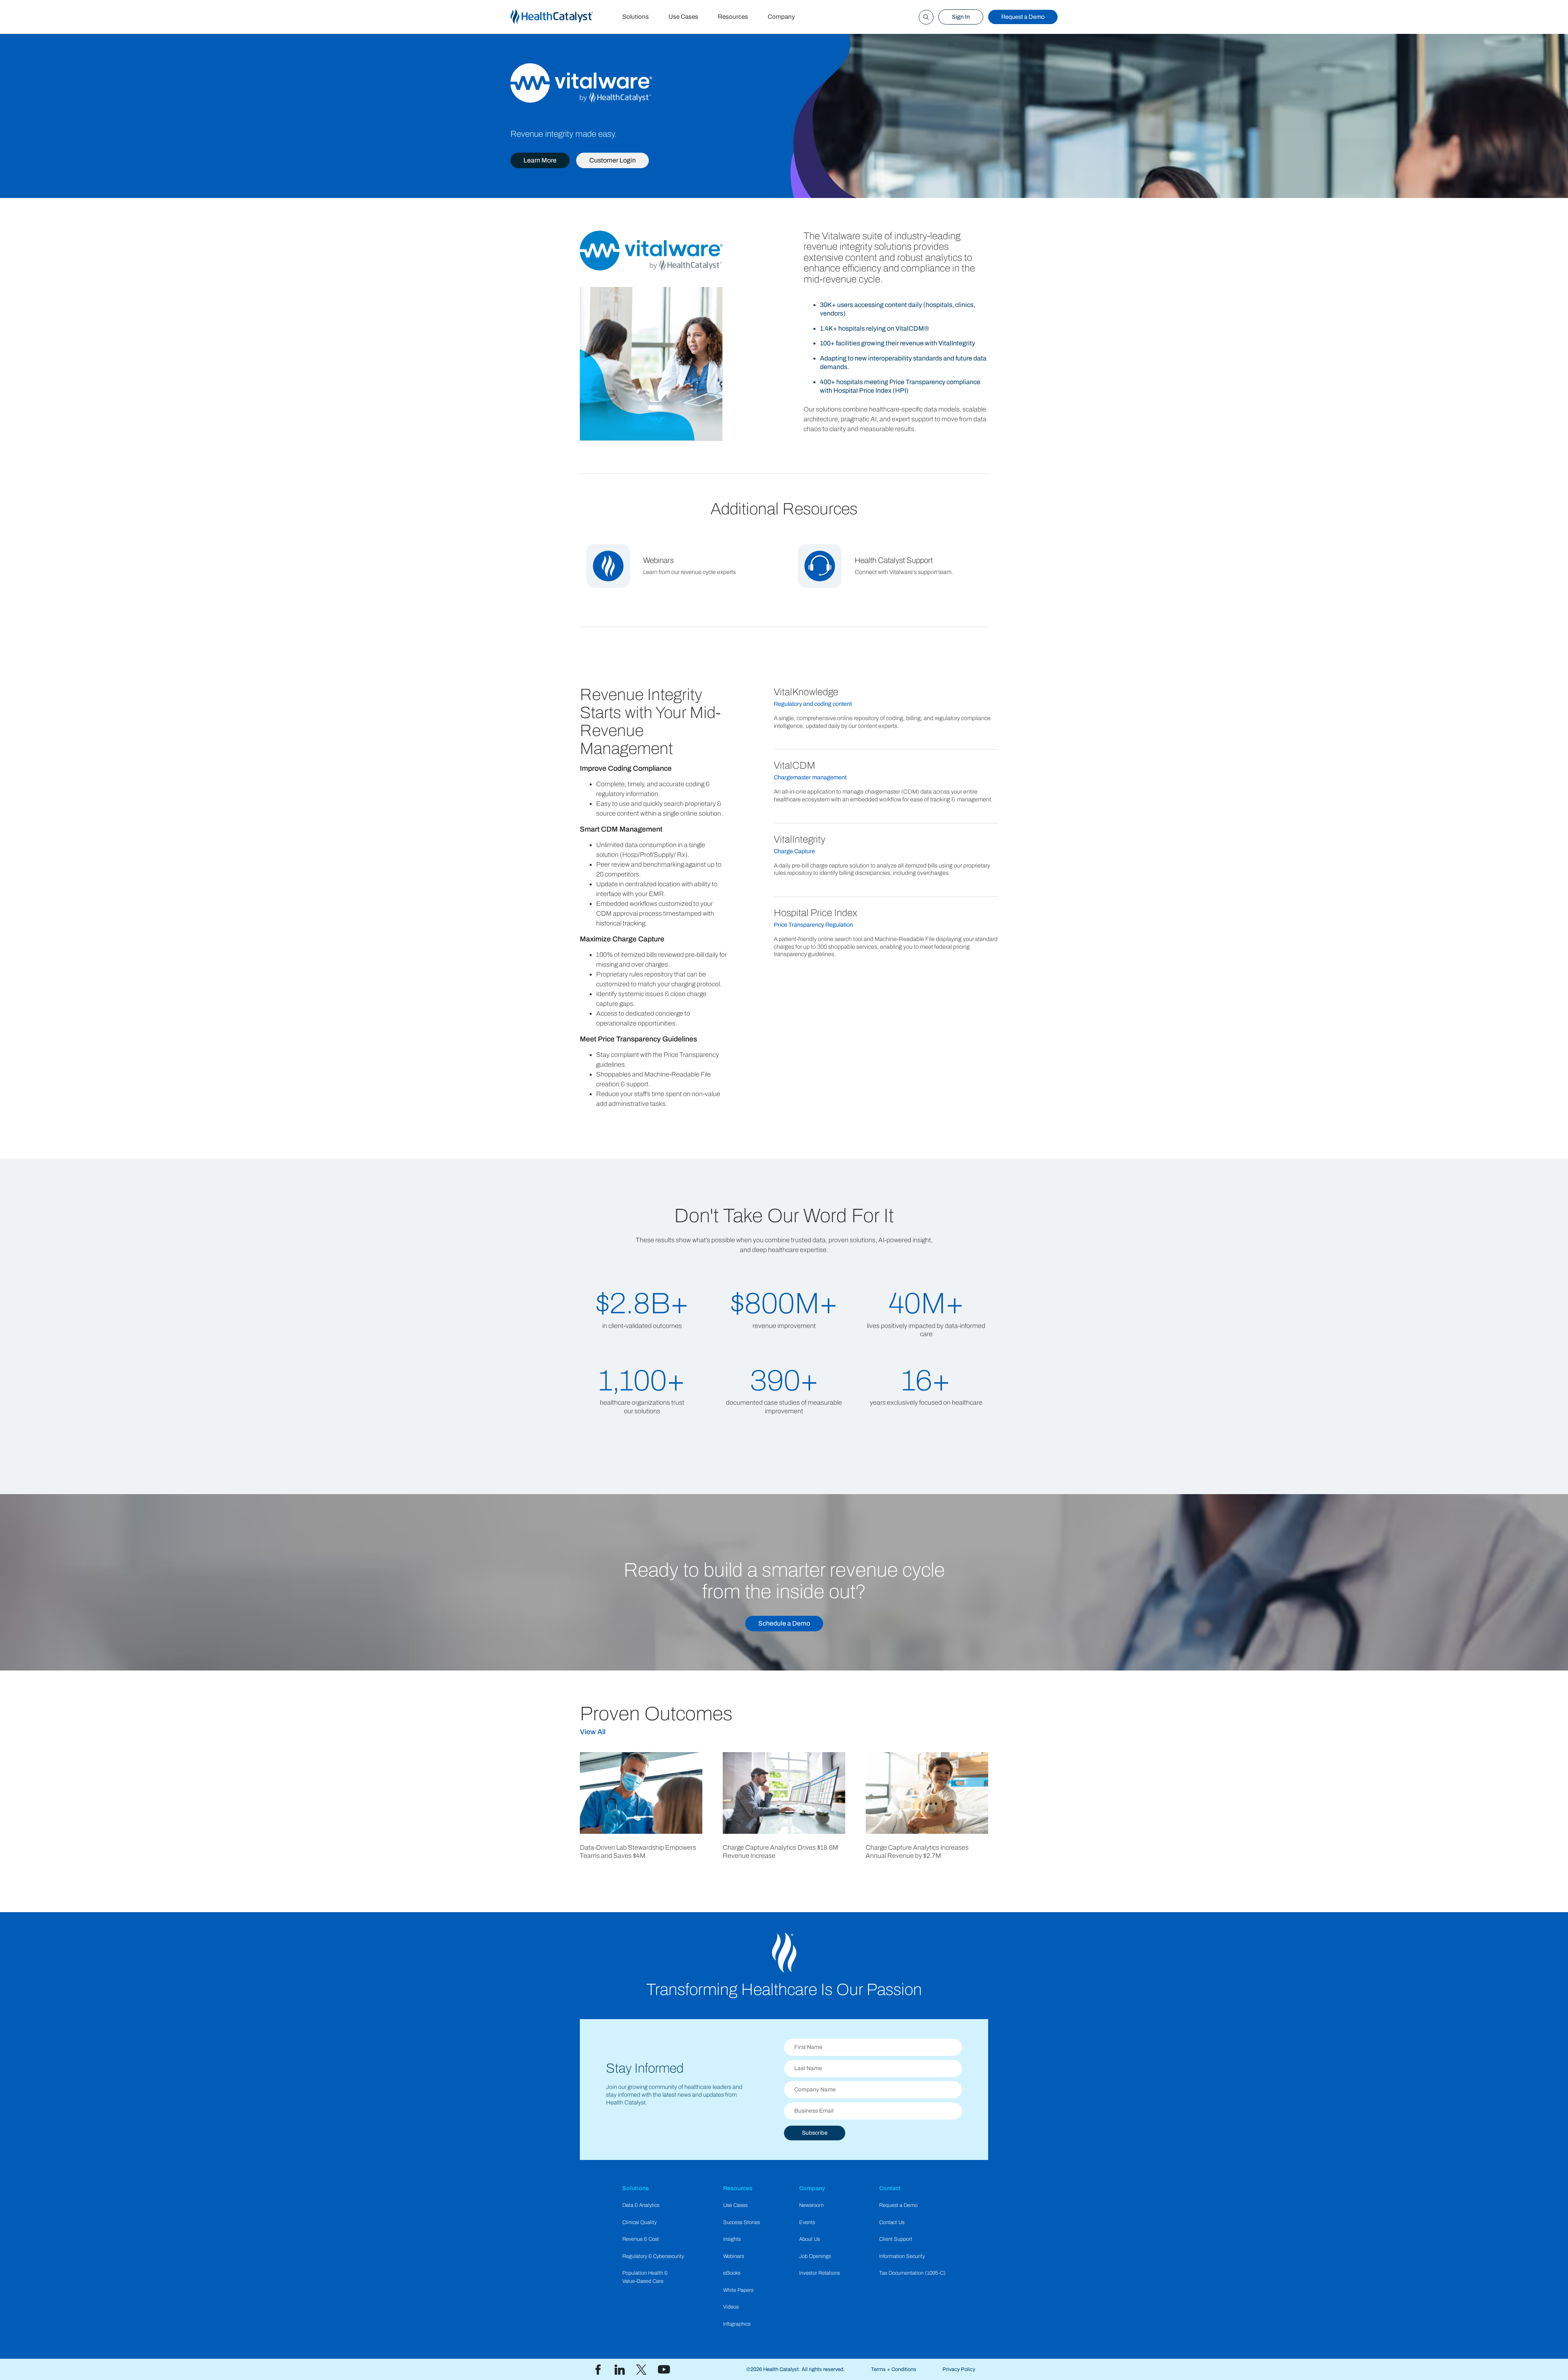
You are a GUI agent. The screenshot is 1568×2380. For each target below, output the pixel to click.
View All (593, 1732)
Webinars (734, 2256)
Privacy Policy (959, 2369)
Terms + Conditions (894, 2369)
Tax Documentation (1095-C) (912, 2273)
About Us (810, 2239)
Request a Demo (1023, 17)
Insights (732, 2239)
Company (781, 17)
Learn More (540, 160)
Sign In (961, 17)
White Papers (738, 2290)
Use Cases (683, 17)
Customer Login (612, 160)
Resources (733, 17)
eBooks (732, 2273)
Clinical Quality (639, 2222)
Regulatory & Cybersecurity (653, 2256)
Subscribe (815, 2133)
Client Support (896, 2239)
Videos (731, 2307)
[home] (561, 17)
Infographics (737, 2324)
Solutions (636, 17)
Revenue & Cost (641, 2239)
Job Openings (815, 2256)
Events (807, 2222)
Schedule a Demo (784, 1623)
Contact (890, 2188)
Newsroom (811, 2205)
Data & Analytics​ (641, 2205)
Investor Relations (820, 2273)
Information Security (902, 2256)
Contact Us (892, 2222)
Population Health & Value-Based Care (645, 2277)
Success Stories (742, 2222)
